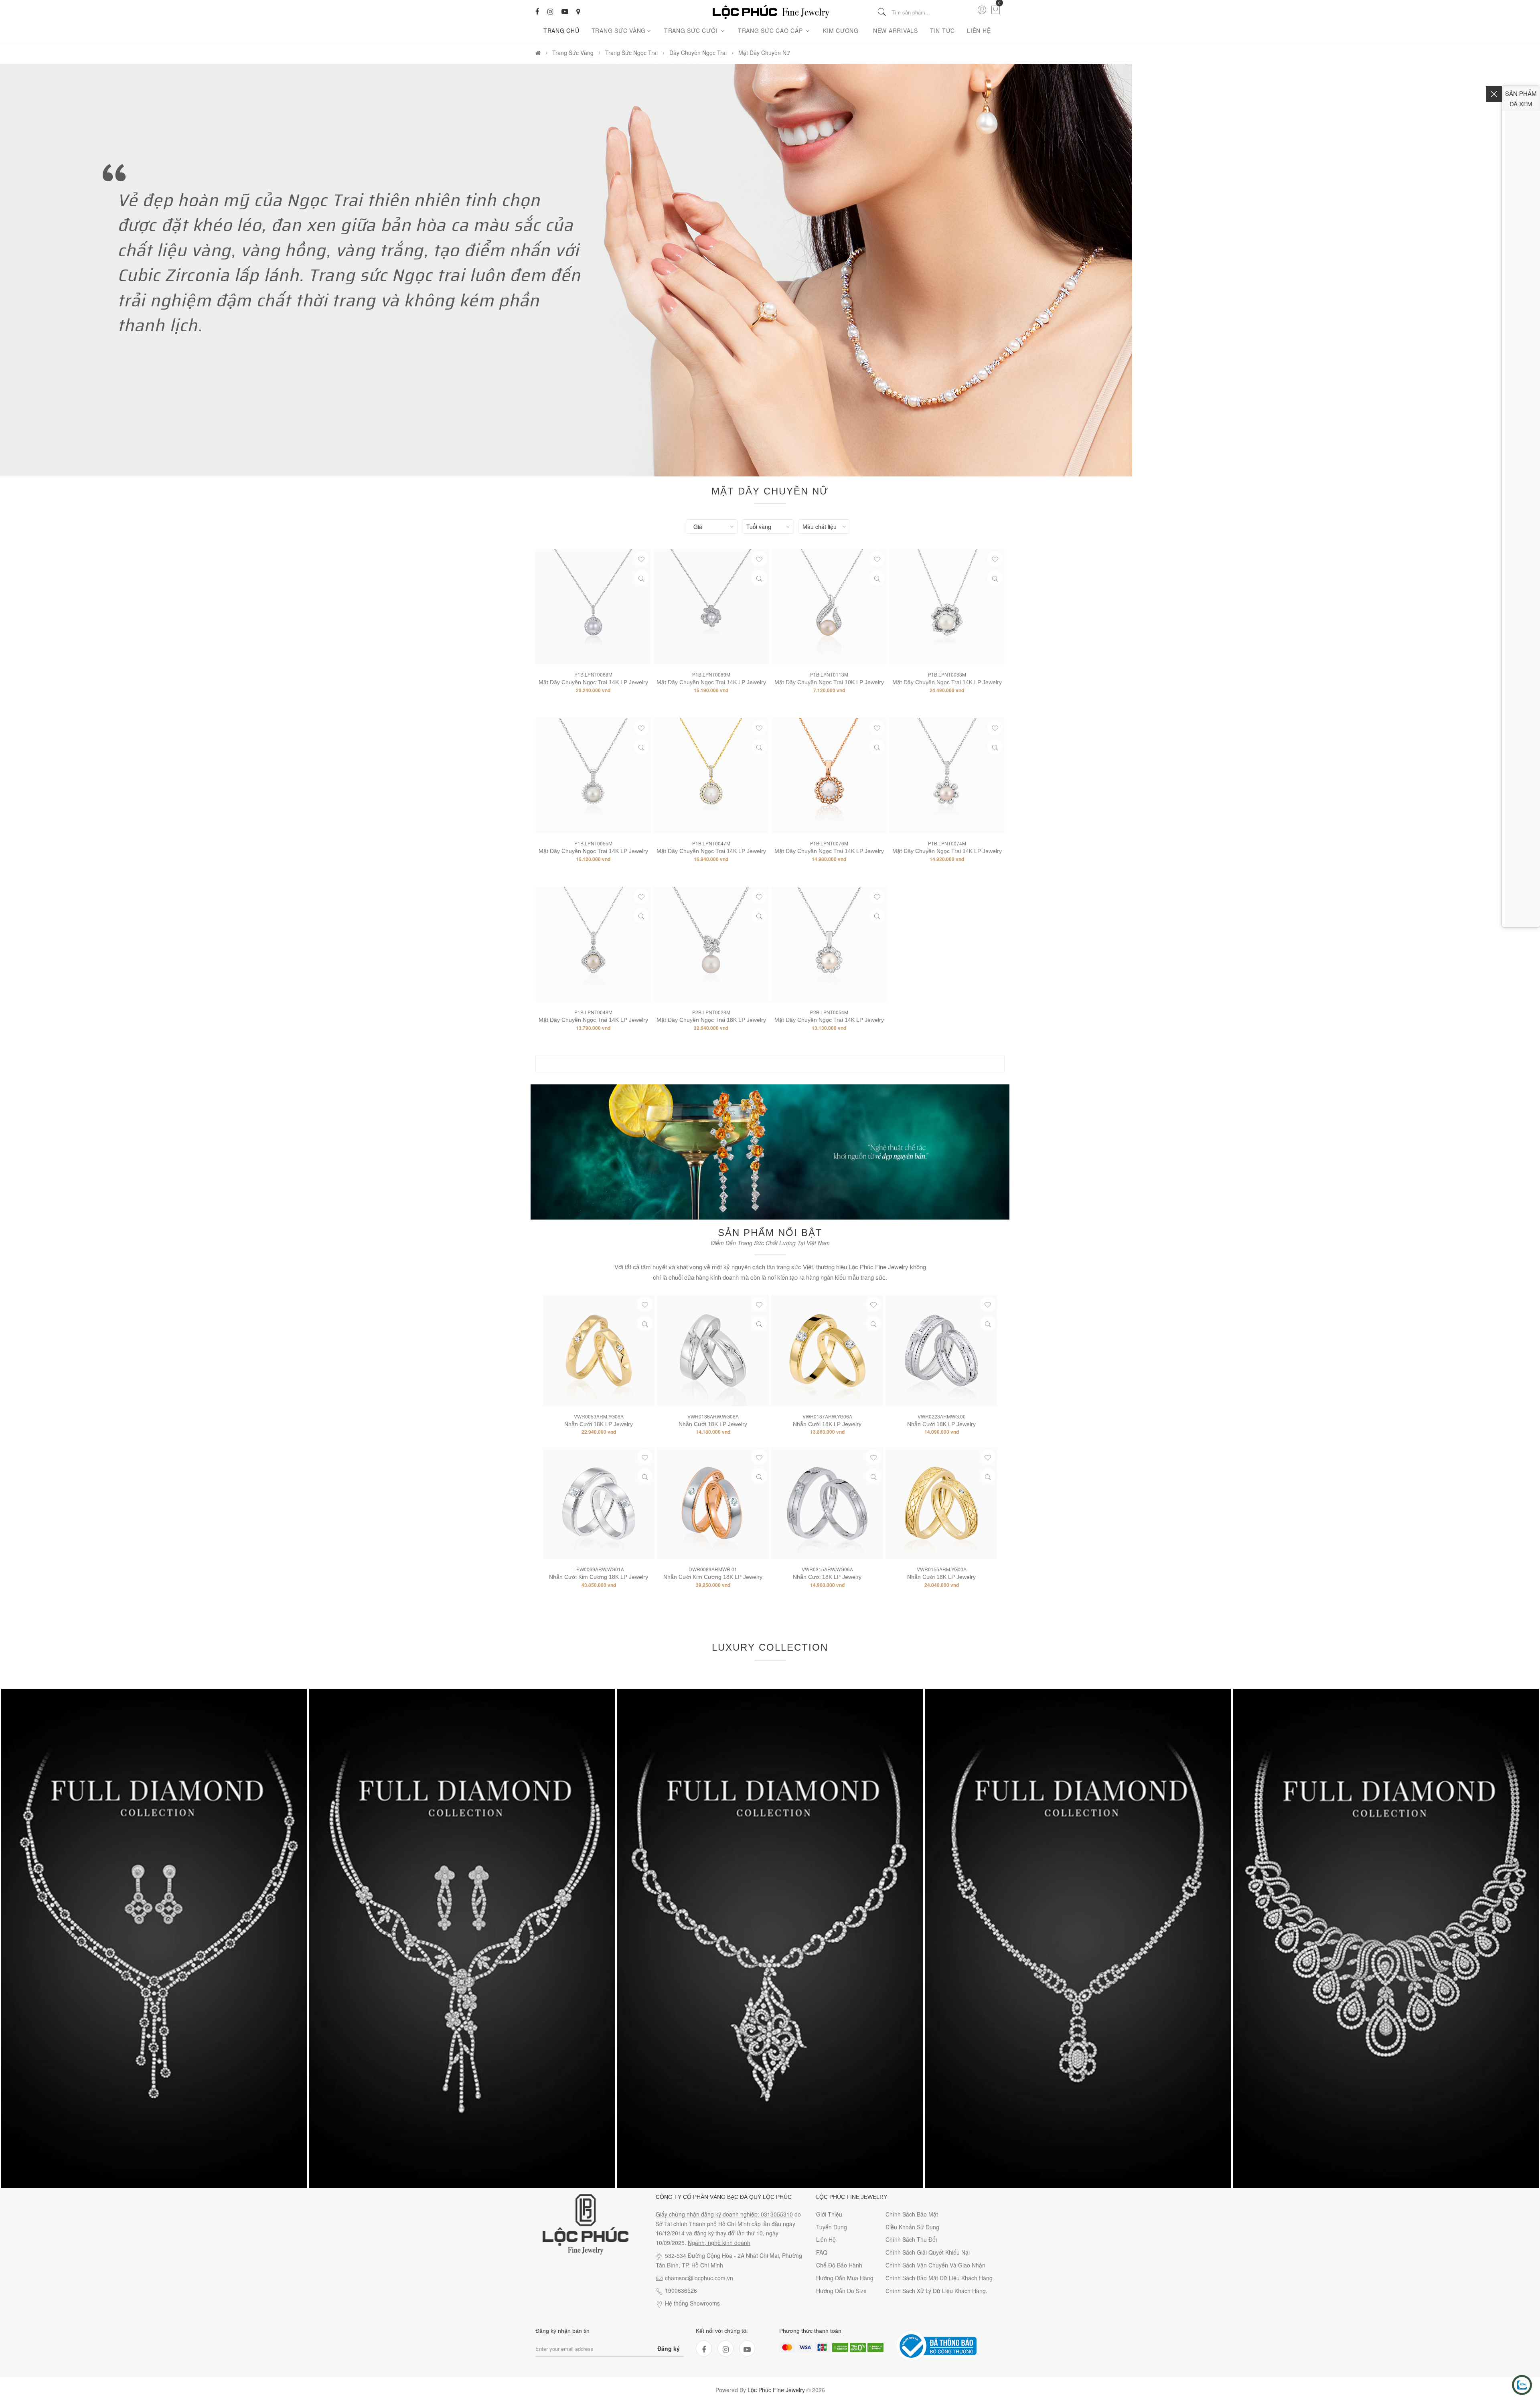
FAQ (822, 2252)
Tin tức (942, 30)
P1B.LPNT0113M (829, 674)
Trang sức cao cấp (771, 30)
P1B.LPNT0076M (829, 843)
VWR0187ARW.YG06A (827, 1416)
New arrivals (896, 30)
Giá (698, 527)
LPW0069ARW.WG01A (599, 1569)
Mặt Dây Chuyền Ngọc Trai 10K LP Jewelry (829, 682)
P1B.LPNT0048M (593, 1012)
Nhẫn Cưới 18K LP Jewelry (599, 1424)
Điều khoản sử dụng (912, 2227)
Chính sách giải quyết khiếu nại (928, 2252)
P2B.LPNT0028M (711, 1012)
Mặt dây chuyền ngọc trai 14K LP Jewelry (829, 1020)
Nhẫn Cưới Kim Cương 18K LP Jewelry (599, 1577)
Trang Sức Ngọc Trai (631, 53)
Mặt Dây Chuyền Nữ (764, 53)
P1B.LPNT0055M (593, 843)
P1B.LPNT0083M (947, 674)
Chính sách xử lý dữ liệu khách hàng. (936, 2291)
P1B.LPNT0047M (711, 843)
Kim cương (841, 30)
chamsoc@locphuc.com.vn (699, 2278)
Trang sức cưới (692, 30)
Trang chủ (561, 30)
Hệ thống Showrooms (692, 2303)
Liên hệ (979, 30)
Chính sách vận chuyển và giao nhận (935, 2265)
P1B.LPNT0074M (947, 843)
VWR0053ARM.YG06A (599, 1416)
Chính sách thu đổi (911, 2239)
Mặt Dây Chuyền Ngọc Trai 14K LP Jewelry (947, 682)
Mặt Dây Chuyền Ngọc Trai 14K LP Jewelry (593, 682)
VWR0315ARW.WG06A (827, 1569)
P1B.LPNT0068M (593, 674)
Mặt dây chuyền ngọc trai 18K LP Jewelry (711, 1020)
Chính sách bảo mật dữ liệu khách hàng (939, 2278)
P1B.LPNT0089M (711, 674)
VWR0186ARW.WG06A (713, 1416)
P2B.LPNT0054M (829, 1012)
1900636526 (681, 2290)
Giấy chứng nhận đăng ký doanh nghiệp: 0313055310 (724, 2214)
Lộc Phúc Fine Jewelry (776, 2390)
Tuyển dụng (832, 2227)
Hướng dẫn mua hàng (845, 2278)
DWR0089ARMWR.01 (713, 1569)
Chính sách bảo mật (912, 2214)
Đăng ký (669, 2348)
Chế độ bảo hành (839, 2265)
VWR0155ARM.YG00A (942, 1569)
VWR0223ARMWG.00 (942, 1416)
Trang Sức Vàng (619, 30)
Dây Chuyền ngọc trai (698, 53)
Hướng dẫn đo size (841, 2291)
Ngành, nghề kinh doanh (719, 2243)
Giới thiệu (829, 2214)
